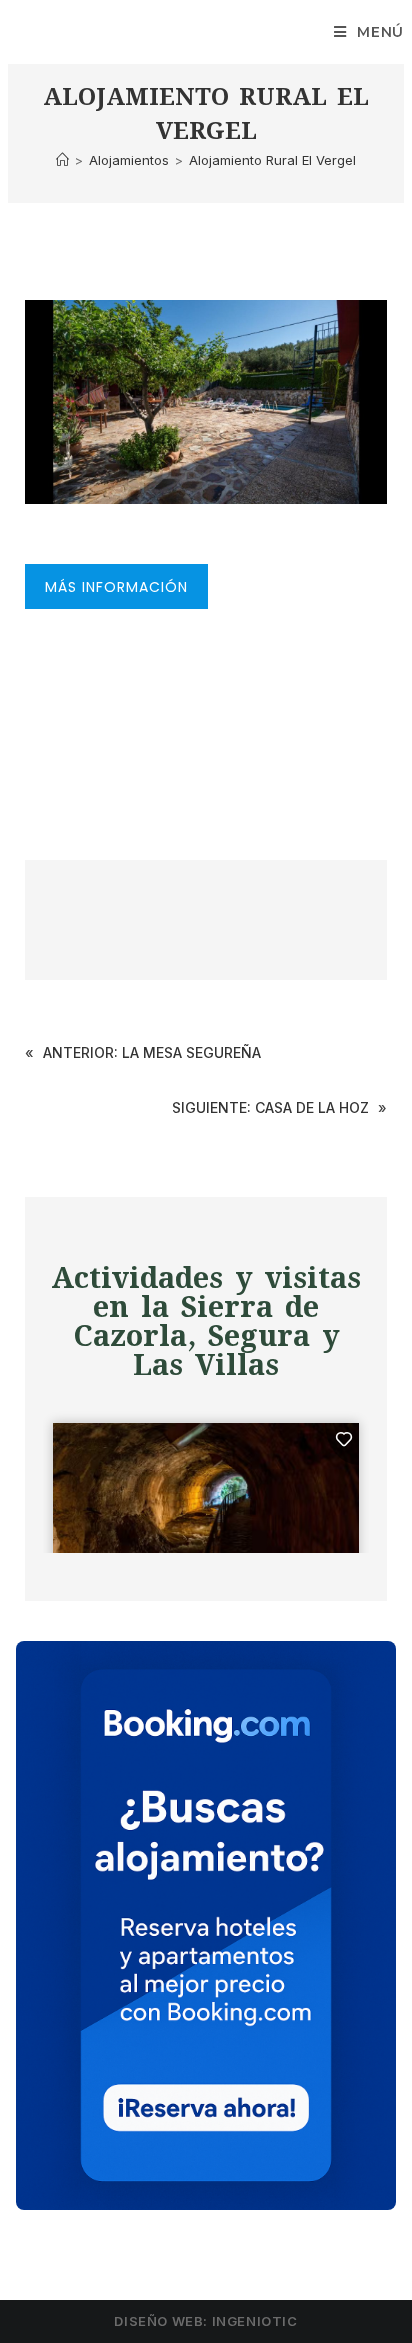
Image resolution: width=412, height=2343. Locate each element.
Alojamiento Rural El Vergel (272, 160)
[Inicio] (62, 160)
